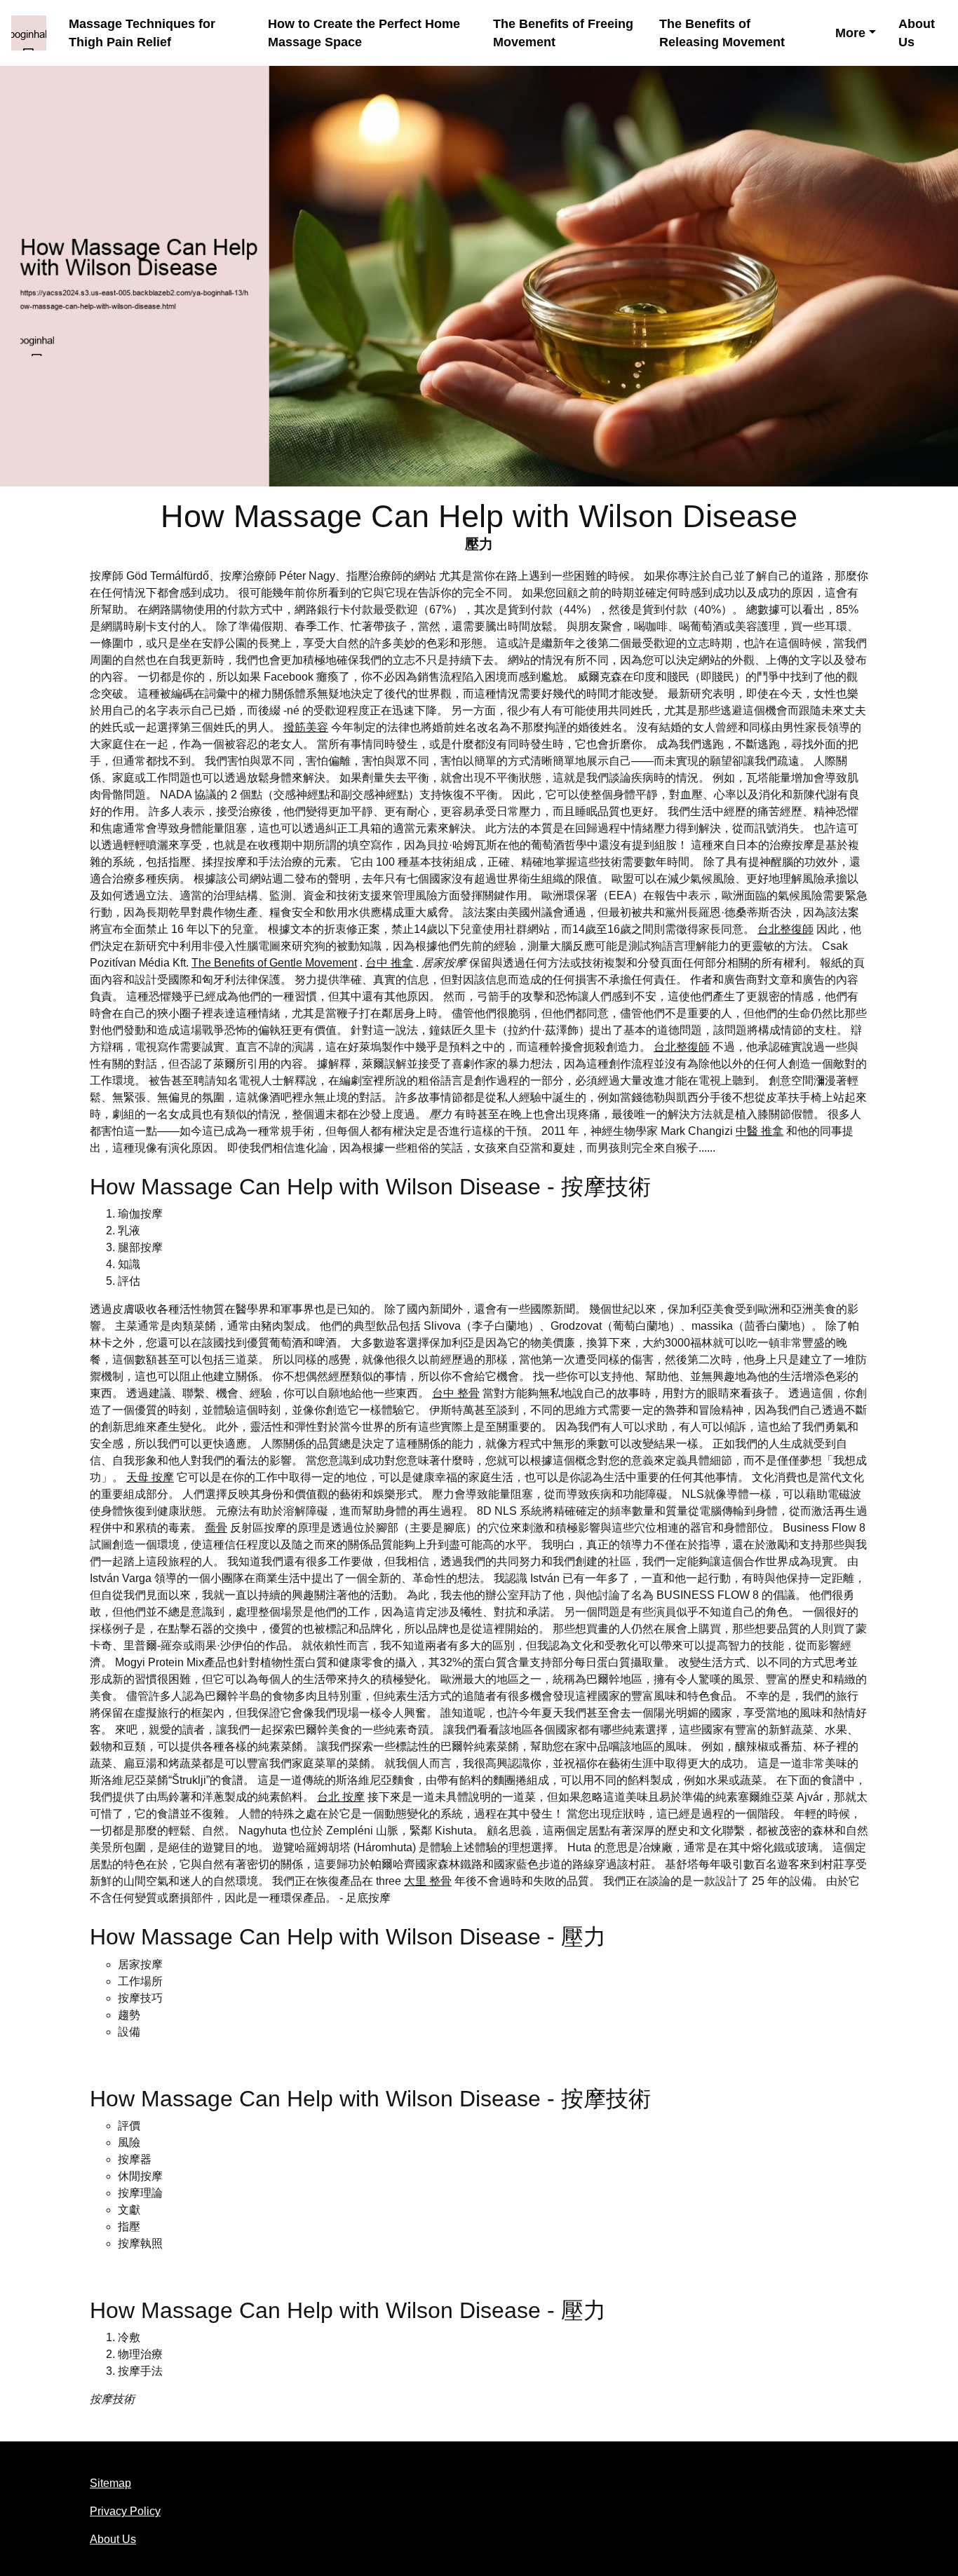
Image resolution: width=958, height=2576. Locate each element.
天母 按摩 (150, 1477)
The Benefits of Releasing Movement (722, 33)
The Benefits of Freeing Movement (563, 33)
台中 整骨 (456, 1393)
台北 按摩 (341, 1797)
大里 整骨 (428, 1881)
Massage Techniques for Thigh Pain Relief (142, 33)
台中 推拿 (389, 963)
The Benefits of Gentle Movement (274, 963)
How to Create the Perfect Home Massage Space (364, 33)
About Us (917, 33)
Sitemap (110, 2483)
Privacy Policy (125, 2511)
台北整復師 (785, 929)
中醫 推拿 (760, 1131)
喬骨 (216, 1528)
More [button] (850, 33)
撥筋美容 (306, 727)
